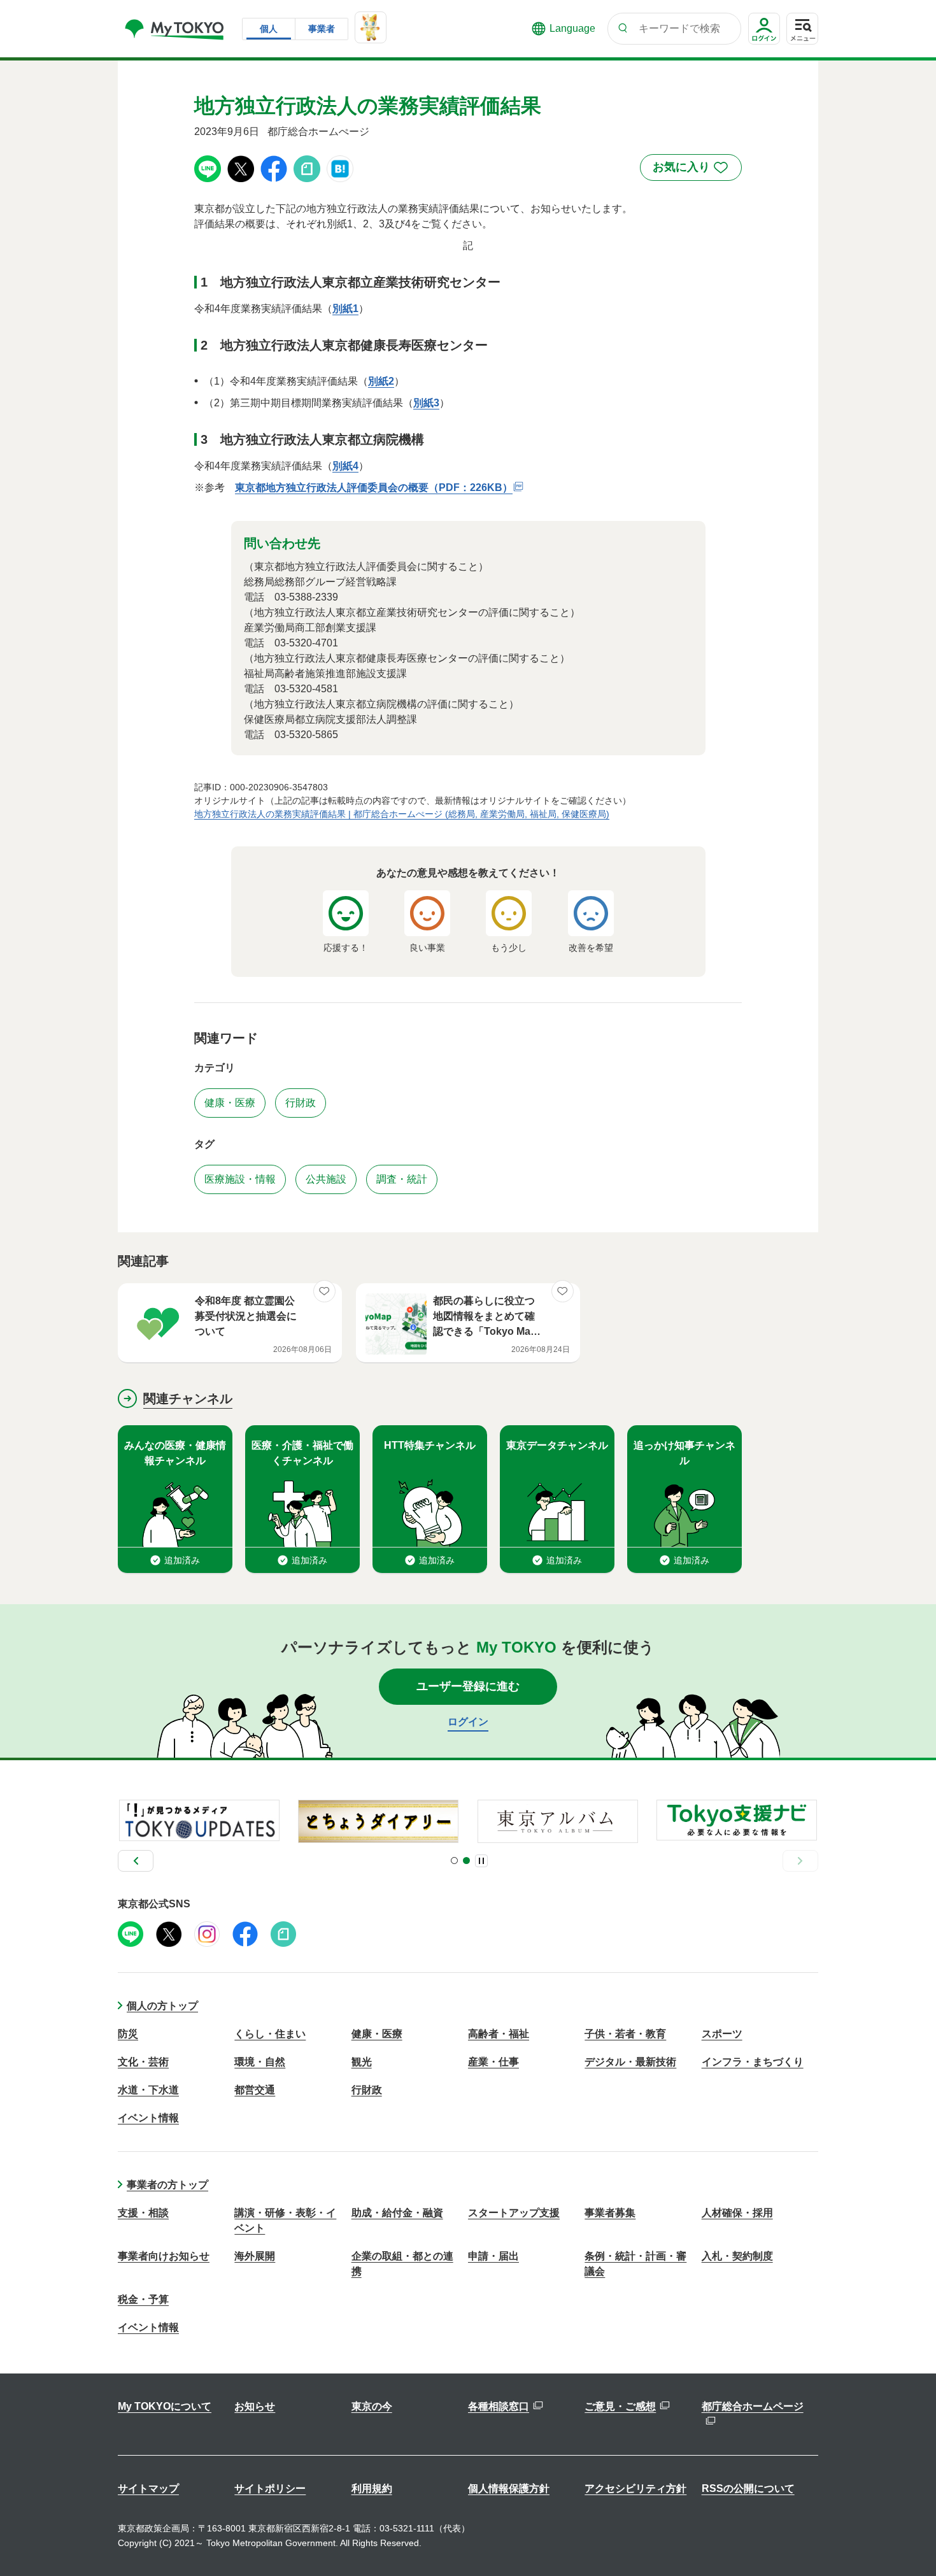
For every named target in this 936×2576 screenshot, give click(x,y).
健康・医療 (377, 2034)
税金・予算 (143, 2299)
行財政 (367, 2090)
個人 (269, 29)
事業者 (322, 29)
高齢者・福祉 (499, 2034)
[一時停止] (481, 1861)
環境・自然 (260, 2062)
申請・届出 (493, 2256)
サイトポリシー (270, 2488)
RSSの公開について (748, 2488)
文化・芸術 (143, 2062)
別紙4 (345, 466)
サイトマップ (148, 2488)
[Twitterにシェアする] (241, 168)
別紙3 (426, 403)
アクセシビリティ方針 (635, 2488)
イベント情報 (148, 2118)
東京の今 (372, 2406)
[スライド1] (454, 1861)
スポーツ (722, 2034)
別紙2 (381, 381)
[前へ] (136, 1861)
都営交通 (255, 2090)
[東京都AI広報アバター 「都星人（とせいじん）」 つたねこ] (371, 27)
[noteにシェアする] (307, 168)
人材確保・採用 (737, 2213)
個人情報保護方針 (509, 2488)
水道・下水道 (148, 2090)
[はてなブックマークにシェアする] (340, 168)
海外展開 (255, 2256)
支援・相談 (143, 2213)
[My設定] (764, 44)
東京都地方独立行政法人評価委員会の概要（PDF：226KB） (374, 487)
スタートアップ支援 (514, 2213)
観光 (362, 2062)
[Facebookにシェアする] (274, 168)
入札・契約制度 (737, 2256)
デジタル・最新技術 (630, 2062)
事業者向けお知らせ (164, 2256)
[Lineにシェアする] (208, 168)
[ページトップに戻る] (907, 2541)
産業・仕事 (493, 2062)
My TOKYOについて (165, 2406)
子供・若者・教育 (625, 2034)
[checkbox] (691, 167)
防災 (128, 2034)
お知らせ (255, 2406)
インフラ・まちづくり (753, 2062)
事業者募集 (610, 2213)
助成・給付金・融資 (397, 2213)
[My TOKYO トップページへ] (175, 29)
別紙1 (345, 309)
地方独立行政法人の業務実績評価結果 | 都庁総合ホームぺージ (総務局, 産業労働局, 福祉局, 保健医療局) (402, 814)
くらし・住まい (270, 2034)
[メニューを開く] (802, 29)
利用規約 (372, 2488)
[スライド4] (466, 1861)
